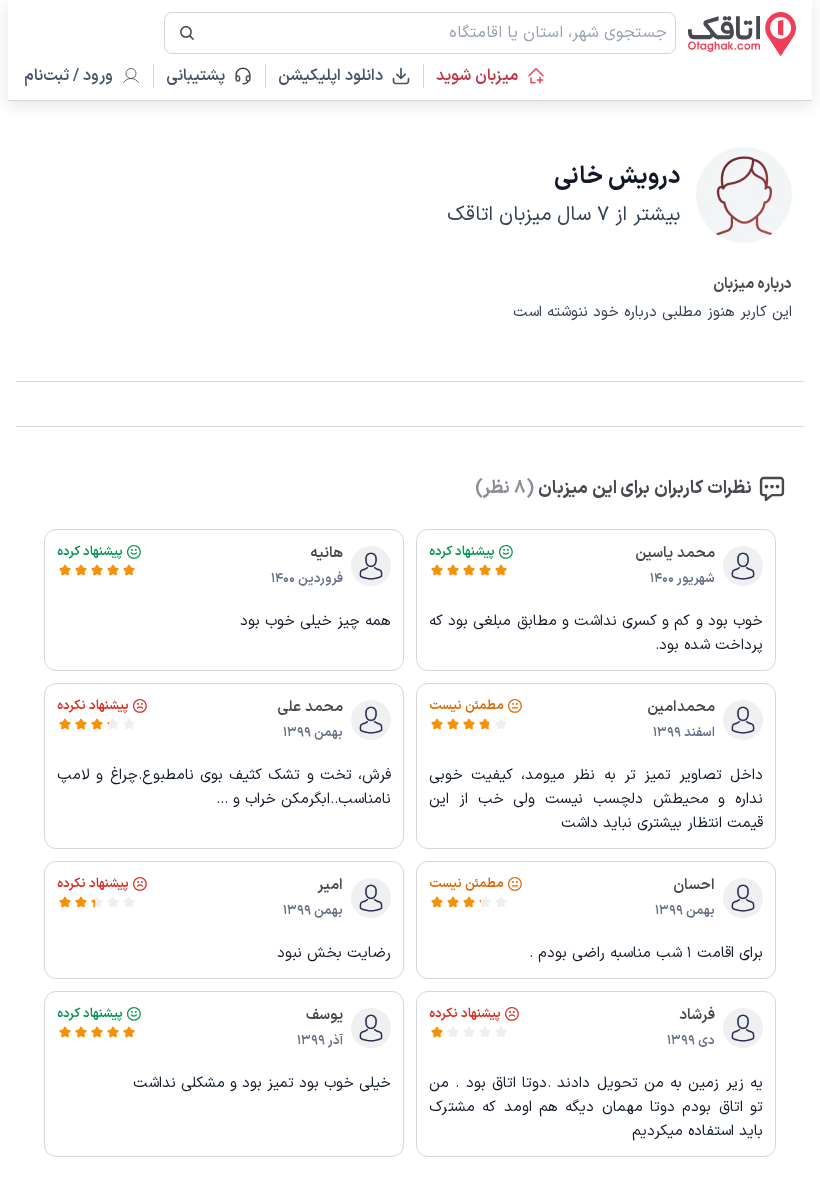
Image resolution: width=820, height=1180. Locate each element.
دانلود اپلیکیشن (330, 76)
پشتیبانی (204, 76)
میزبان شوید (477, 76)
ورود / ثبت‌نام (68, 76)
